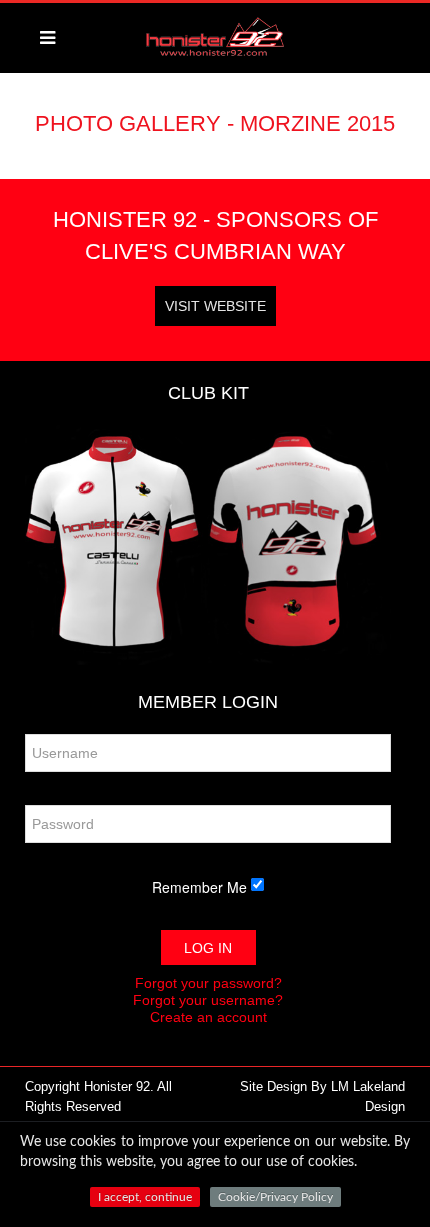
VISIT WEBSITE (215, 306)
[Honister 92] (215, 49)
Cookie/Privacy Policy (275, 1197)
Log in (208, 948)
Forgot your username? (208, 1000)
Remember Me (199, 887)
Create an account (208, 1017)
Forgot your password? (208, 983)
